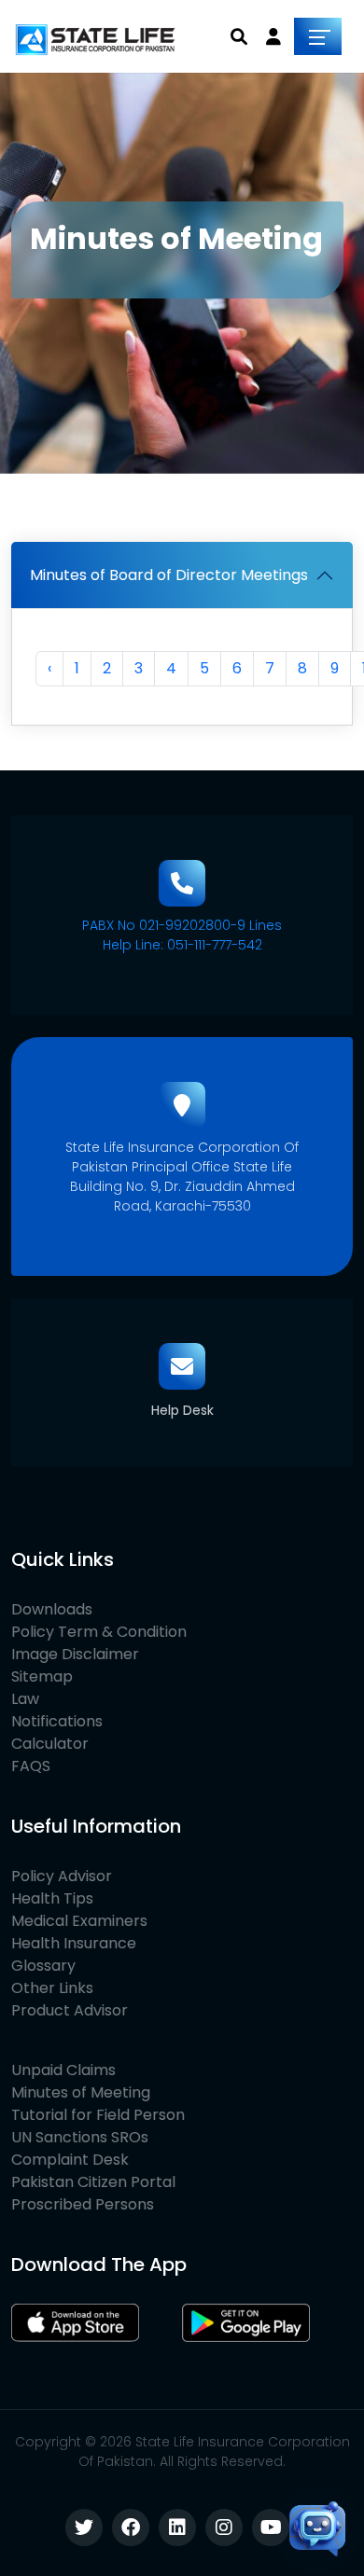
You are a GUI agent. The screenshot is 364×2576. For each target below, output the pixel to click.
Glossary (43, 1966)
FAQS (31, 1766)
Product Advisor (70, 2010)
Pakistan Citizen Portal (93, 2182)
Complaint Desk (70, 2160)
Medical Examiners (79, 1921)
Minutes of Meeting (81, 2092)
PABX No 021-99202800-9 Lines (182, 925)
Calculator (50, 1744)
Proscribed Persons (83, 2204)
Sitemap (42, 1676)
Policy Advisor (62, 1876)
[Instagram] (224, 2528)
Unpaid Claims (63, 2070)
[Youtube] (271, 2528)
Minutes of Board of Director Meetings (169, 575)
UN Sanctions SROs (80, 2137)
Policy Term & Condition (99, 1632)
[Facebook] (131, 2528)
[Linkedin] (177, 2528)
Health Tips (52, 1898)
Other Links (52, 1988)
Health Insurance (74, 1943)
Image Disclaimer (75, 1654)
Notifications (57, 1721)
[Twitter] (84, 2528)
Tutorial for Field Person (98, 2115)
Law (25, 1699)
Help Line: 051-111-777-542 (182, 945)
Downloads (52, 1609)
